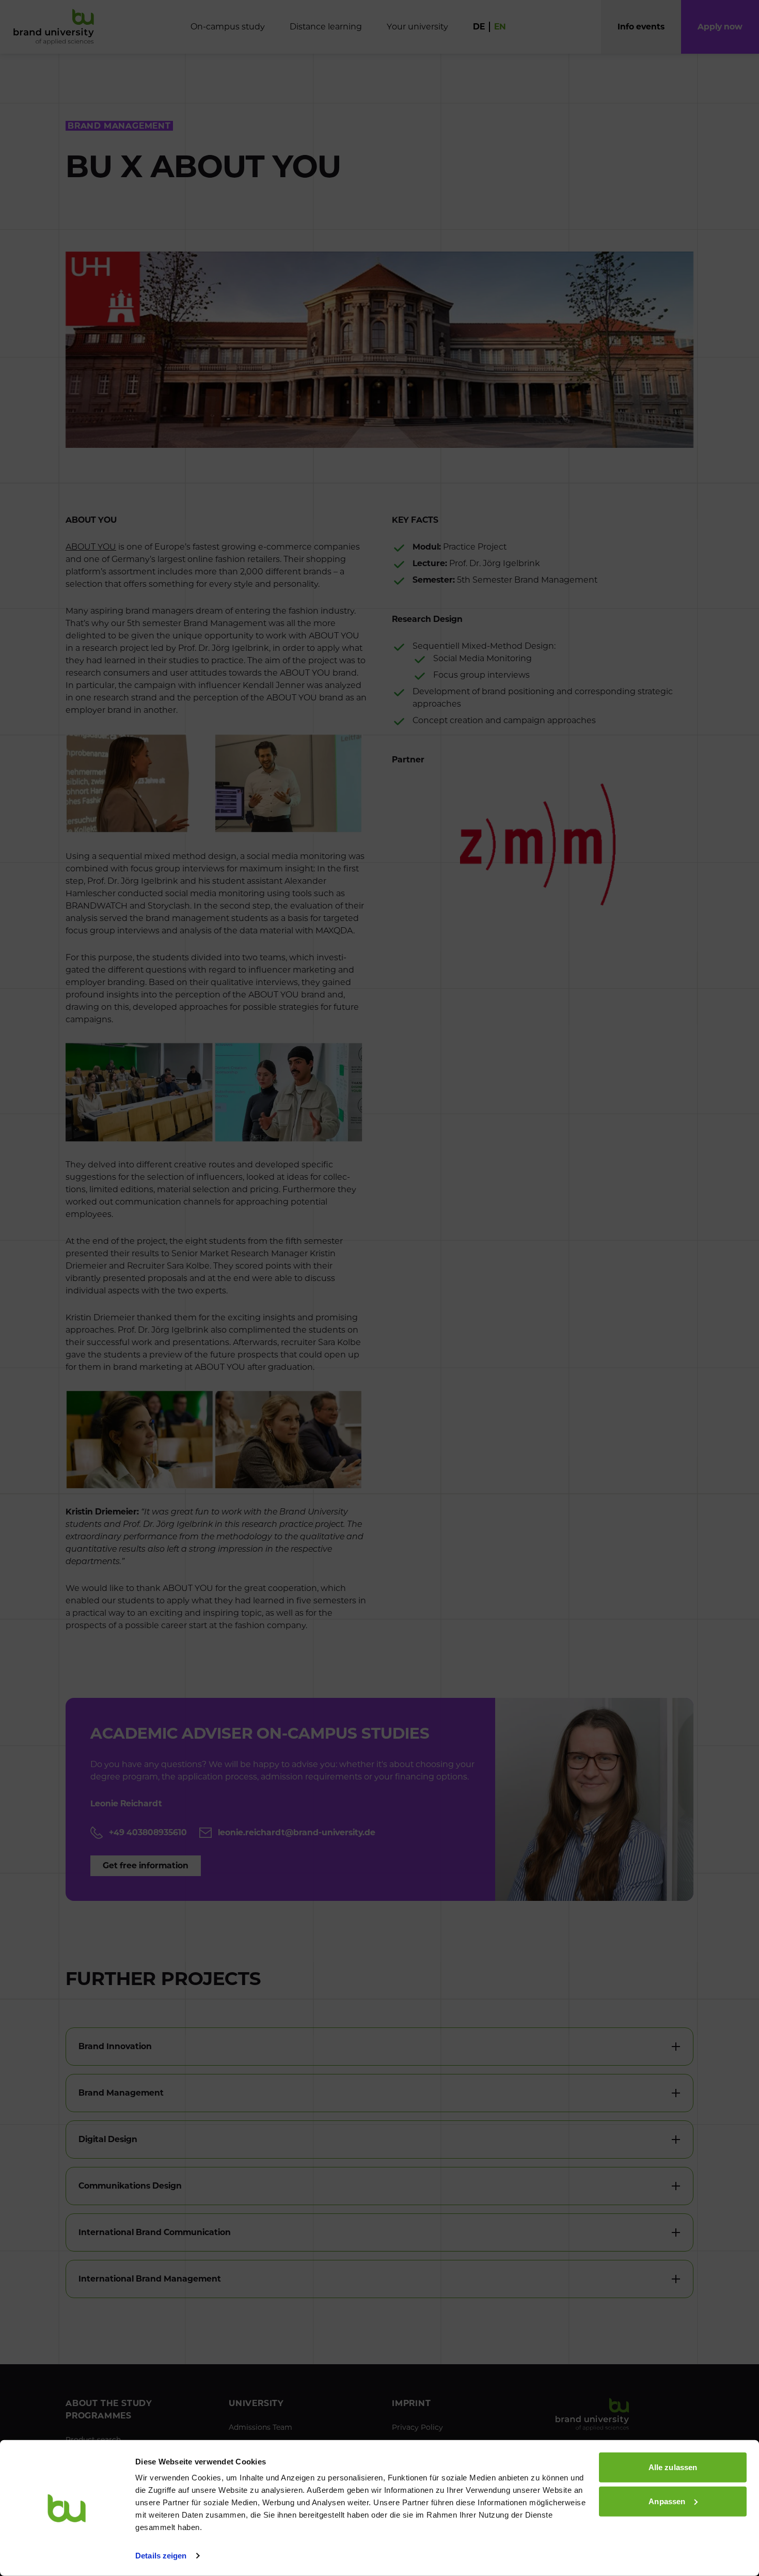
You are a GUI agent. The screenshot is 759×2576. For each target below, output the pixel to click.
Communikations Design (130, 2186)
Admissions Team (260, 2427)
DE (479, 27)
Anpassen (667, 2501)
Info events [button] (641, 27)
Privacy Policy (417, 2427)
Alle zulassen (673, 2467)
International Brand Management (150, 2279)
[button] (720, 27)
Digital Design (108, 2139)
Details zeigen (161, 2556)
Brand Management (121, 2093)
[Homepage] (54, 27)
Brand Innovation (115, 2046)
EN (500, 27)
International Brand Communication (155, 2232)
